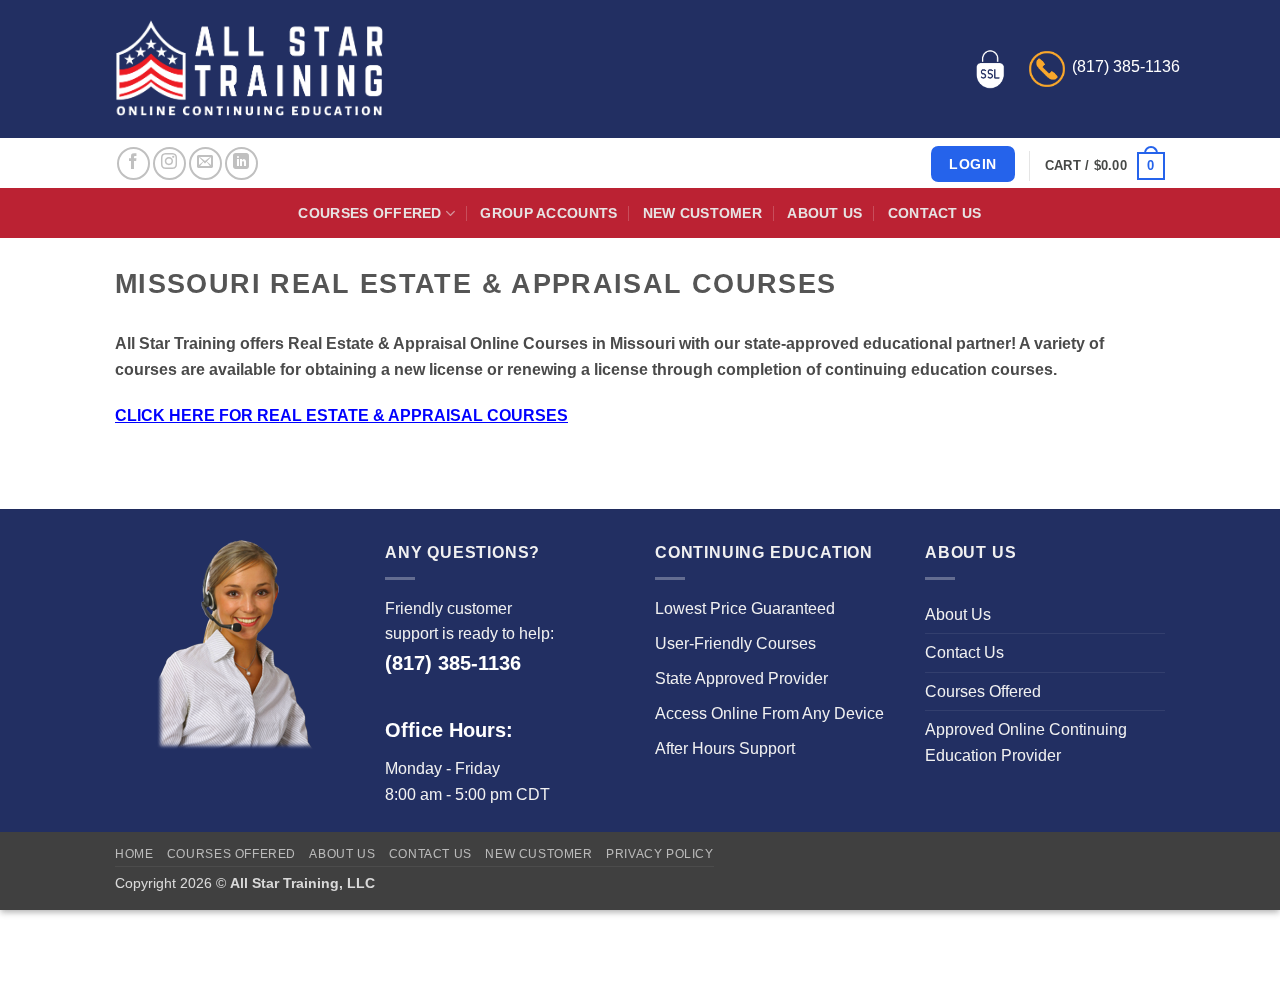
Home (134, 854)
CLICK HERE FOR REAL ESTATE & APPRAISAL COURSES (341, 415)
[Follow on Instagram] (169, 163)
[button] (1105, 166)
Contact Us (935, 213)
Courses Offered (369, 213)
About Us (824, 213)
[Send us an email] (205, 163)
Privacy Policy (660, 854)
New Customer (702, 213)
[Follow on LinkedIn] (241, 163)
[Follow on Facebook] (133, 163)
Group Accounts (548, 213)
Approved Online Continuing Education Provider (1026, 742)
